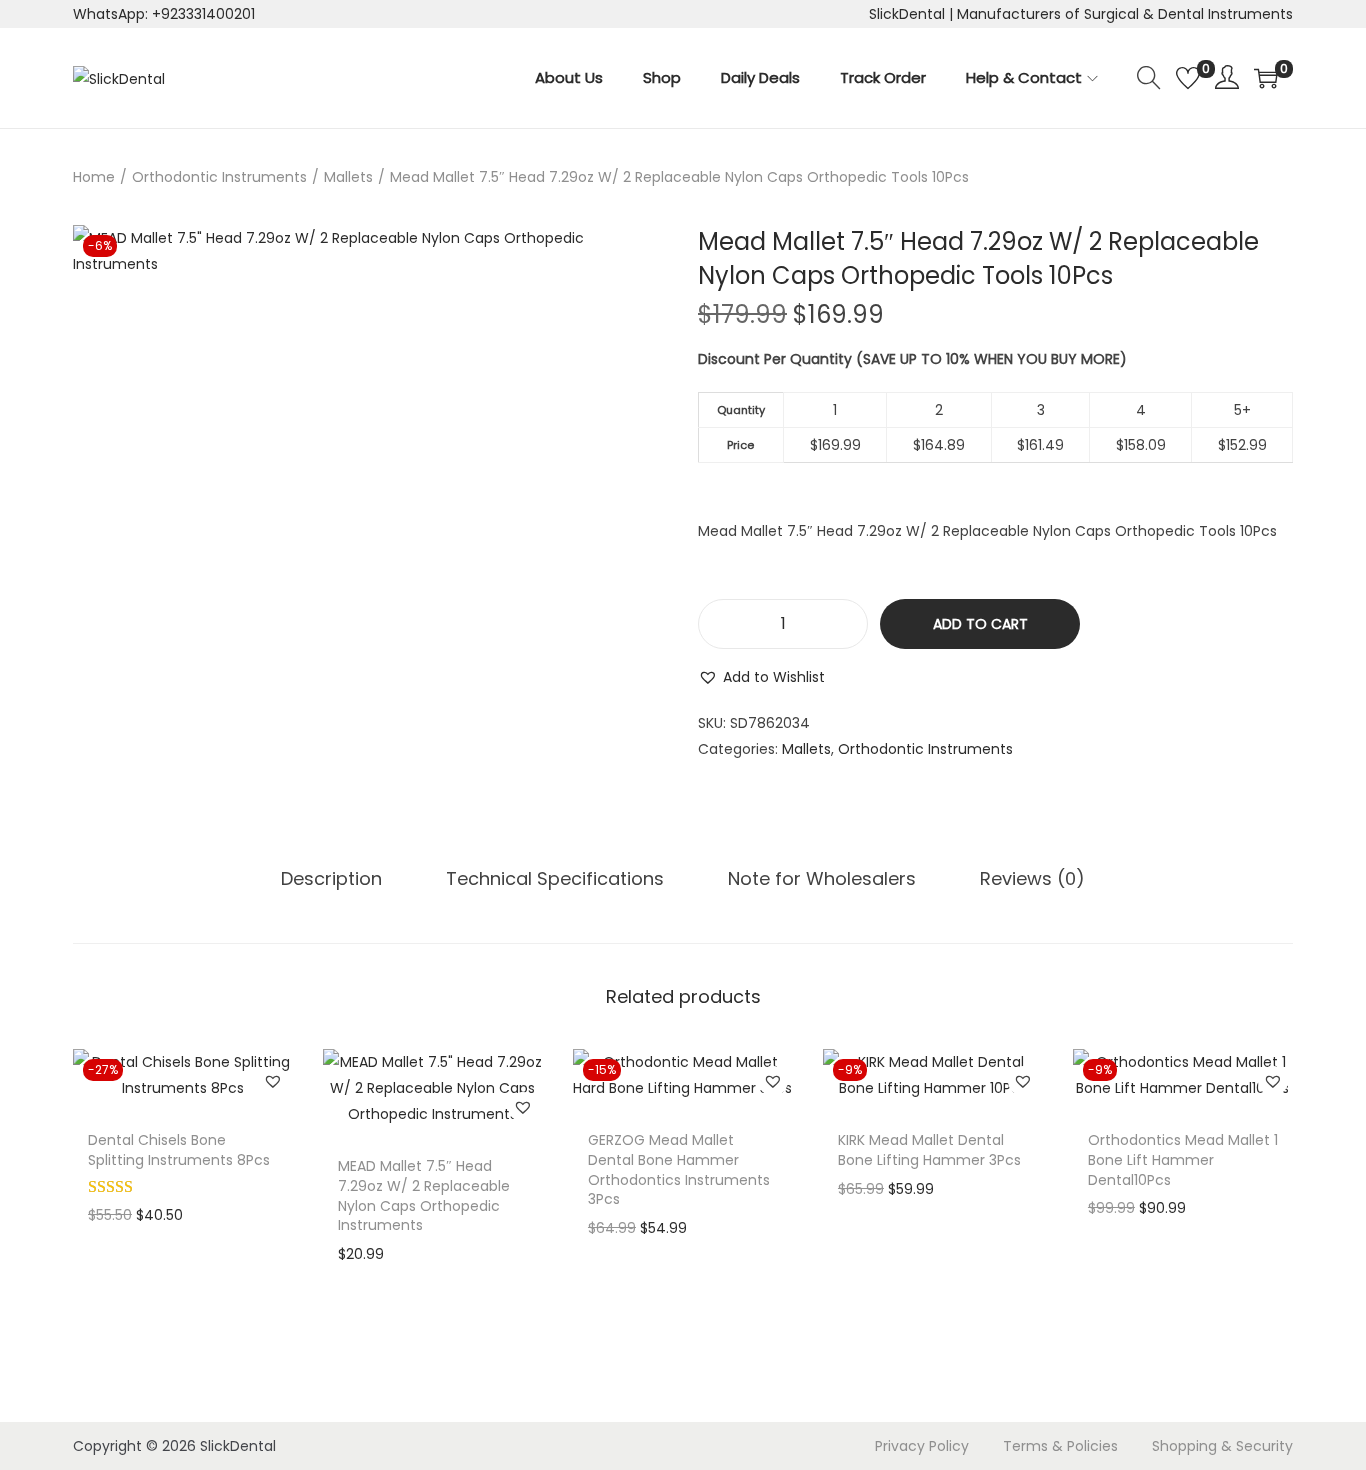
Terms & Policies (1060, 1446)
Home (94, 177)
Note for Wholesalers (822, 878)
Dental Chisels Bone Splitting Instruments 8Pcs (179, 1150)
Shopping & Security (1222, 1446)
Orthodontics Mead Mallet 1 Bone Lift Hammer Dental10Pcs (1183, 1159)
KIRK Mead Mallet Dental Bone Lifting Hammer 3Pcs (929, 1150)
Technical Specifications (555, 878)
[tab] (331, 879)
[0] (1188, 78)
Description (331, 878)
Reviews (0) (1032, 878)
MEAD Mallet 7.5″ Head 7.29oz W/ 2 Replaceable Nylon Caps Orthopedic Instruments (424, 1195)
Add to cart (980, 624)
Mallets (348, 177)
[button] (761, 677)
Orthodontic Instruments (219, 177)
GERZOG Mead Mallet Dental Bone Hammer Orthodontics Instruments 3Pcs (679, 1169)
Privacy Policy (922, 1446)
